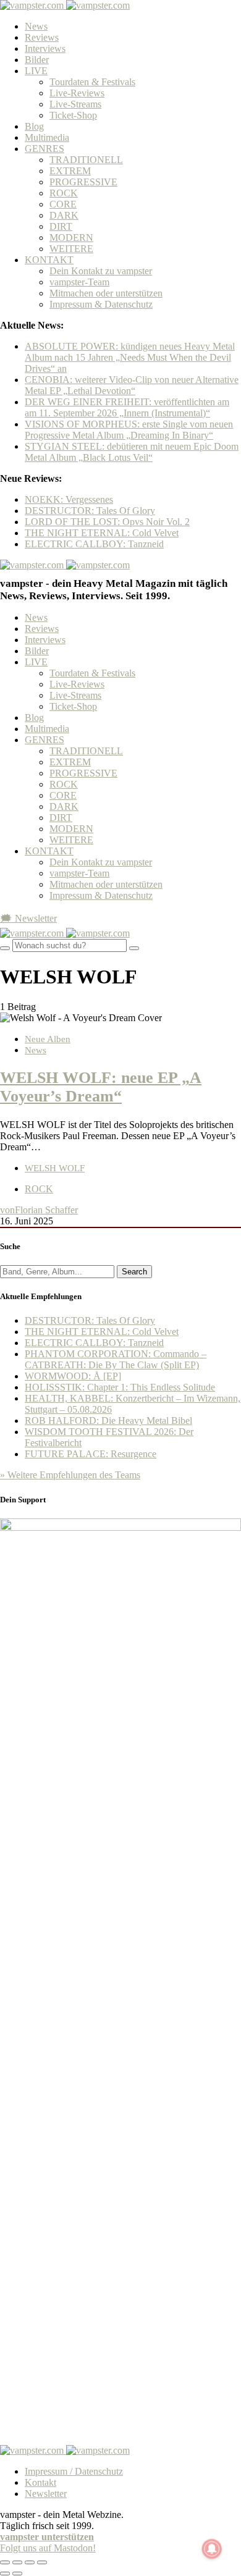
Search (134, 1272)
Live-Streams (75, 104)
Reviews (42, 37)
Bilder (37, 60)
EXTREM (70, 171)
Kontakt (40, 2482)
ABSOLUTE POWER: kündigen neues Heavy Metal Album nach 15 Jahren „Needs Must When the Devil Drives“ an (130, 357)
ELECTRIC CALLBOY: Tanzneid (94, 544)
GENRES (44, 149)
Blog (34, 126)
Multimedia (47, 137)
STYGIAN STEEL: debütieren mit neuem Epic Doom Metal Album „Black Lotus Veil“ (132, 452)
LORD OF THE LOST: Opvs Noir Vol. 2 (107, 522)
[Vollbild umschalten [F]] (30, 2562)
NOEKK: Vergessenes (69, 499)
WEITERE (71, 249)
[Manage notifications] (212, 2549)
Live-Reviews (77, 93)
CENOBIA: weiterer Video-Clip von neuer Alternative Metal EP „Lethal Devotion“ (132, 385)
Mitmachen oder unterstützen (106, 293)
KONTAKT (49, 260)
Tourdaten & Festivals (92, 82)
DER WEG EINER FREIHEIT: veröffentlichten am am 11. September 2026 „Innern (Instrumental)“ (127, 407)
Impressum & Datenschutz (101, 304)
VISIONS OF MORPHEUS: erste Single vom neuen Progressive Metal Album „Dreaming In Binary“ (129, 430)
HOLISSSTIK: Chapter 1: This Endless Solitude (120, 1387)
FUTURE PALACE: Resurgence (91, 1454)
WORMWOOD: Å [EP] (73, 1376)
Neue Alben (48, 1039)
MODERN (71, 238)
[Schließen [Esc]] (5, 2562)
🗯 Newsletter (28, 918)
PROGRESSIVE (83, 182)
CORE (63, 204)
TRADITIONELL (86, 160)
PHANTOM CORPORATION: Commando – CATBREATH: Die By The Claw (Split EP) (116, 1359)
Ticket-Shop (73, 115)
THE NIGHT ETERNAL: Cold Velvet (102, 533)
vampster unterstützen (47, 2537)
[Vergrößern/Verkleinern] (42, 2562)
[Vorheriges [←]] (5, 2574)
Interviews (45, 48)
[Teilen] (17, 2562)
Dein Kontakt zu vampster (101, 271)
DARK (64, 215)
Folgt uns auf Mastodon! (48, 2548)
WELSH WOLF (55, 1168)
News (36, 26)
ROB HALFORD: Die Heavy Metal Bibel (108, 1421)
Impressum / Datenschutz (74, 2471)
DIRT (61, 226)
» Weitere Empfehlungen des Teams (70, 1475)
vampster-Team (79, 282)
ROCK (64, 193)
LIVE (36, 71)
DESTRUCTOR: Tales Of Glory (90, 511)
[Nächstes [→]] (17, 2574)
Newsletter (46, 2494)
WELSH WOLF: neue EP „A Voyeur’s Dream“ (101, 1087)
